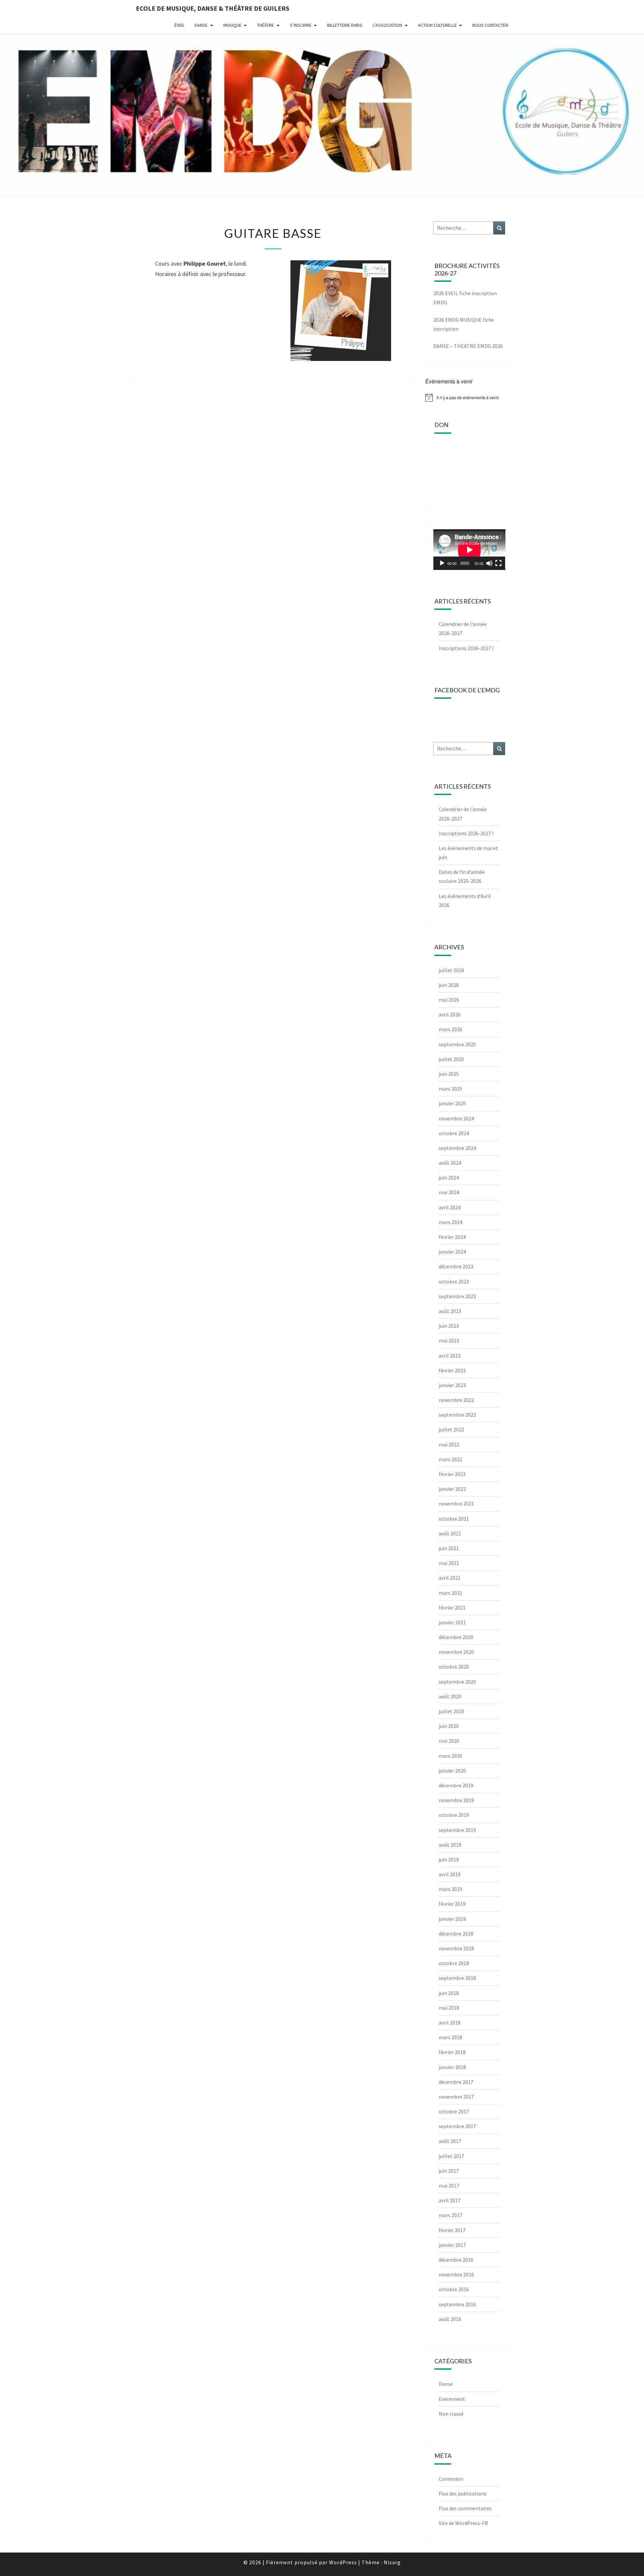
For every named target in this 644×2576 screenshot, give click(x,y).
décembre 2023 (456, 1266)
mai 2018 (449, 2008)
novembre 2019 (456, 1800)
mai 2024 (449, 1192)
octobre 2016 (454, 2289)
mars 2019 (450, 1889)
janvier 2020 (452, 1771)
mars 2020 (450, 1756)
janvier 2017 (452, 2245)
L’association (387, 25)
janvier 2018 (452, 2067)
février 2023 (452, 1370)
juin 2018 (449, 1993)
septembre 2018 (457, 1978)
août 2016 (450, 2319)
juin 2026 (449, 985)
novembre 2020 (456, 1652)
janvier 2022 (452, 1489)
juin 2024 (449, 1177)
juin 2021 (449, 1548)
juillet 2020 (451, 1711)
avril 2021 (450, 1578)
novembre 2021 (456, 1504)
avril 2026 (450, 1014)
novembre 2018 (456, 1948)
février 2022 (452, 1474)
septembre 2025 (457, 1044)
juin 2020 (449, 1726)
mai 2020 (449, 1741)
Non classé (451, 2414)
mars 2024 (450, 1222)
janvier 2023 (452, 1385)
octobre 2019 (454, 1815)
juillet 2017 (451, 2156)
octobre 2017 (454, 2111)
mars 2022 (450, 1459)
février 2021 (452, 1608)
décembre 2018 (456, 1934)
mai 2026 (449, 1000)
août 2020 (450, 1696)
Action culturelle (437, 25)
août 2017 (450, 2141)
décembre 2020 (456, 1637)
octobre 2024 (454, 1133)
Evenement (452, 2399)
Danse (201, 25)
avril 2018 (450, 2022)
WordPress (343, 2562)
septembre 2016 (457, 2304)
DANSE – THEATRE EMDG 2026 (468, 346)
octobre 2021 (454, 1519)
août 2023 (450, 1311)
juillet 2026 (451, 970)
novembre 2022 (456, 1400)
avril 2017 (450, 2200)
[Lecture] (442, 563)
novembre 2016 (456, 2274)
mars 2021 (450, 1593)
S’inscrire (301, 25)
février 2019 (452, 1904)
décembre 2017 (456, 2082)
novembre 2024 (456, 1118)
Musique (232, 25)
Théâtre (265, 25)
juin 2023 (449, 1326)
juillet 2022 (451, 1429)
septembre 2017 (457, 2126)
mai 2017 (449, 2186)
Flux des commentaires (465, 2508)
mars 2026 (450, 1029)
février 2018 (452, 2052)
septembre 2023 (457, 1296)
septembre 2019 (457, 1830)
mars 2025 (450, 1089)
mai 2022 (449, 1444)
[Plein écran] (498, 563)
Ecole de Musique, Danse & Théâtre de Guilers (213, 8)
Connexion (451, 2479)
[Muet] (489, 563)
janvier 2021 (452, 1622)
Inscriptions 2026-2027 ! (466, 648)
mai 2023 (449, 1340)
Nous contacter (490, 25)
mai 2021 (449, 1563)
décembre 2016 (456, 2260)
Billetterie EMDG (345, 25)
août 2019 (450, 1845)
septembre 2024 (457, 1148)
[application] (469, 550)
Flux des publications (463, 2493)
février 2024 (452, 1237)
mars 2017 (450, 2215)
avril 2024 (450, 1207)
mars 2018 (450, 2037)
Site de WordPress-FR (463, 2523)
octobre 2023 (454, 1281)
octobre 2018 (454, 1963)
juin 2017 (449, 2171)
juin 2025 (449, 1074)
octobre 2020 (454, 1667)
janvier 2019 (452, 1919)
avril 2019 (450, 1874)
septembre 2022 (457, 1415)
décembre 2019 (456, 1785)
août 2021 (450, 1533)
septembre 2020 (457, 1682)
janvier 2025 (452, 1103)
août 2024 (450, 1163)
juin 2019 (449, 1859)
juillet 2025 (451, 1059)
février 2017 (452, 2230)
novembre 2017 (456, 2097)
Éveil (179, 25)
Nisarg (392, 2562)
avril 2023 (450, 1356)
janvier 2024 (452, 1252)
